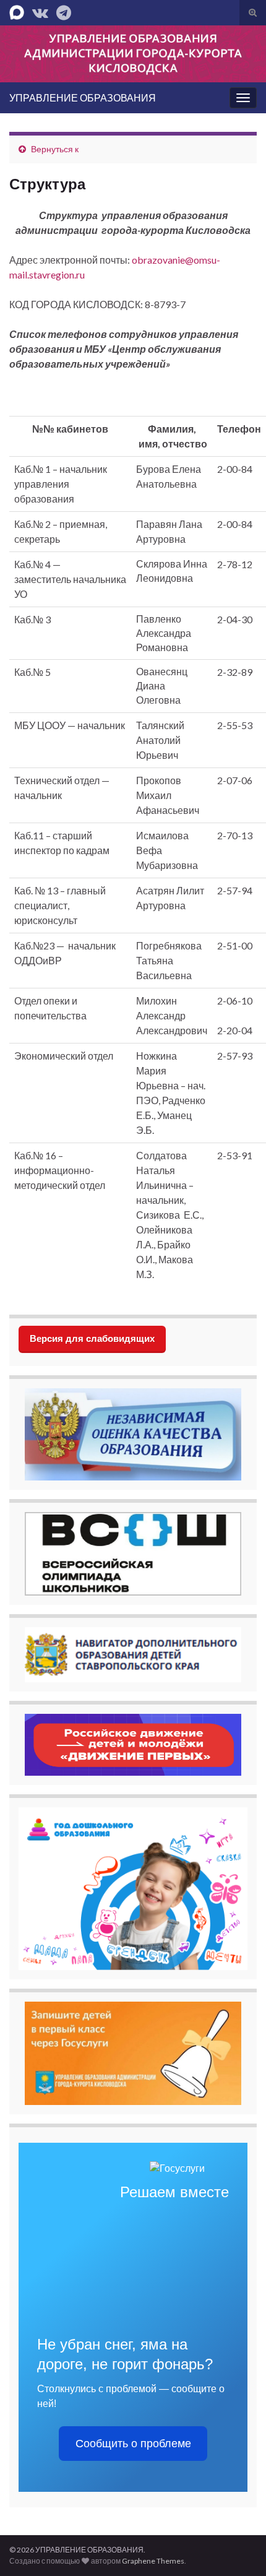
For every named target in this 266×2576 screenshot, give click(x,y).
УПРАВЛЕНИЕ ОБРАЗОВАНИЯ (83, 97)
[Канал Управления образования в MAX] (17, 10)
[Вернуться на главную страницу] (133, 54)
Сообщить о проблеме (133, 2444)
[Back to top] (238, 2548)
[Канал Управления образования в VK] (40, 10)
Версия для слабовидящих (92, 1338)
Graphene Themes (153, 2561)
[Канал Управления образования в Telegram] (64, 10)
